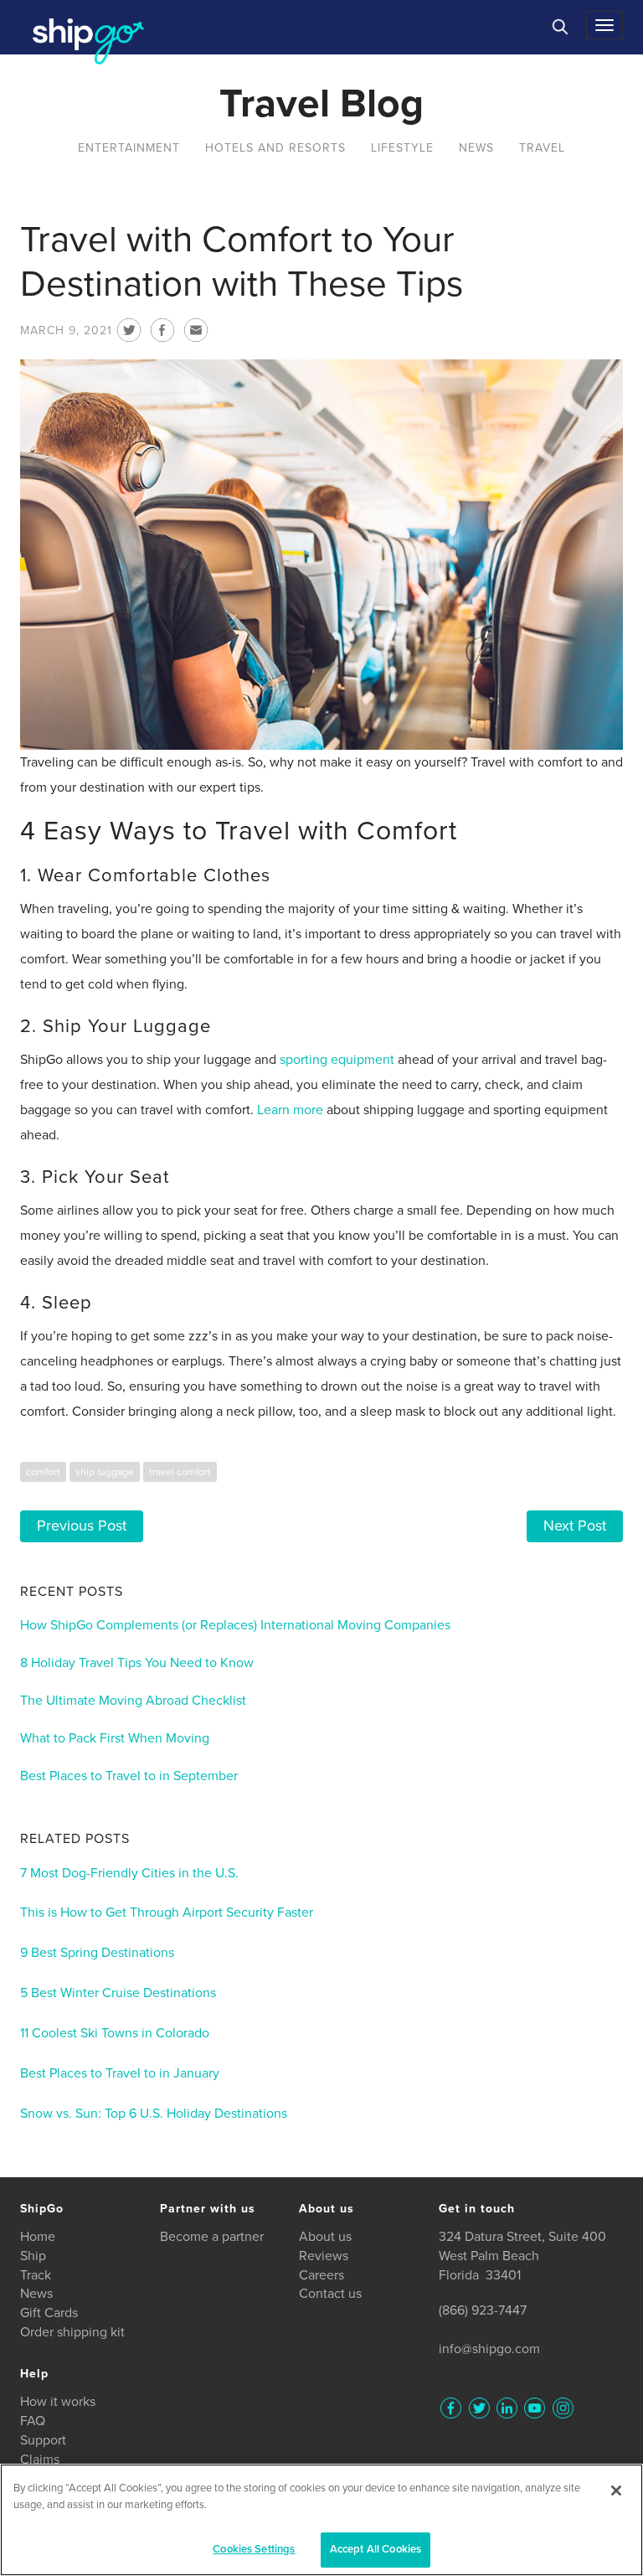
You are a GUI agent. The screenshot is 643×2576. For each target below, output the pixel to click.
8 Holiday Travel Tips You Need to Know (137, 1663)
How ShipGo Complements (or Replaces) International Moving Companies (235, 1625)
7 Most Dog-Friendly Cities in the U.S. (129, 1873)
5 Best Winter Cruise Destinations (118, 1993)
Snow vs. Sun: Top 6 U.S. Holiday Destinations (154, 2114)
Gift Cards (49, 2313)
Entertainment (129, 148)
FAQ (33, 2421)
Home (38, 2237)
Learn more (290, 1110)
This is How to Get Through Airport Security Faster (167, 1913)
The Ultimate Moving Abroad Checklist (133, 1701)
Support (43, 2440)
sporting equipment (337, 1060)
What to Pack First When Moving (115, 1738)
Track (36, 2275)
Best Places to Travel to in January (120, 2073)
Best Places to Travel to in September (129, 1776)
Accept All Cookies (376, 2549)
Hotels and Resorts (275, 148)
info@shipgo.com (489, 2349)
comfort (43, 1472)
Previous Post (82, 1525)
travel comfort (180, 1472)
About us (325, 2237)
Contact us (330, 2294)
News (476, 148)
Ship (33, 2256)
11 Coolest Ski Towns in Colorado (115, 2033)
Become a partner (212, 2237)
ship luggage (105, 1472)
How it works (58, 2402)
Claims (40, 2460)
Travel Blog (321, 104)
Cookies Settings (254, 2549)
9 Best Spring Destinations (97, 1953)
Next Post (575, 1525)
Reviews (324, 2256)
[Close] (616, 2491)
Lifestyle (402, 148)
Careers (321, 2275)
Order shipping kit (72, 2332)
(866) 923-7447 (483, 2310)
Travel (542, 148)
